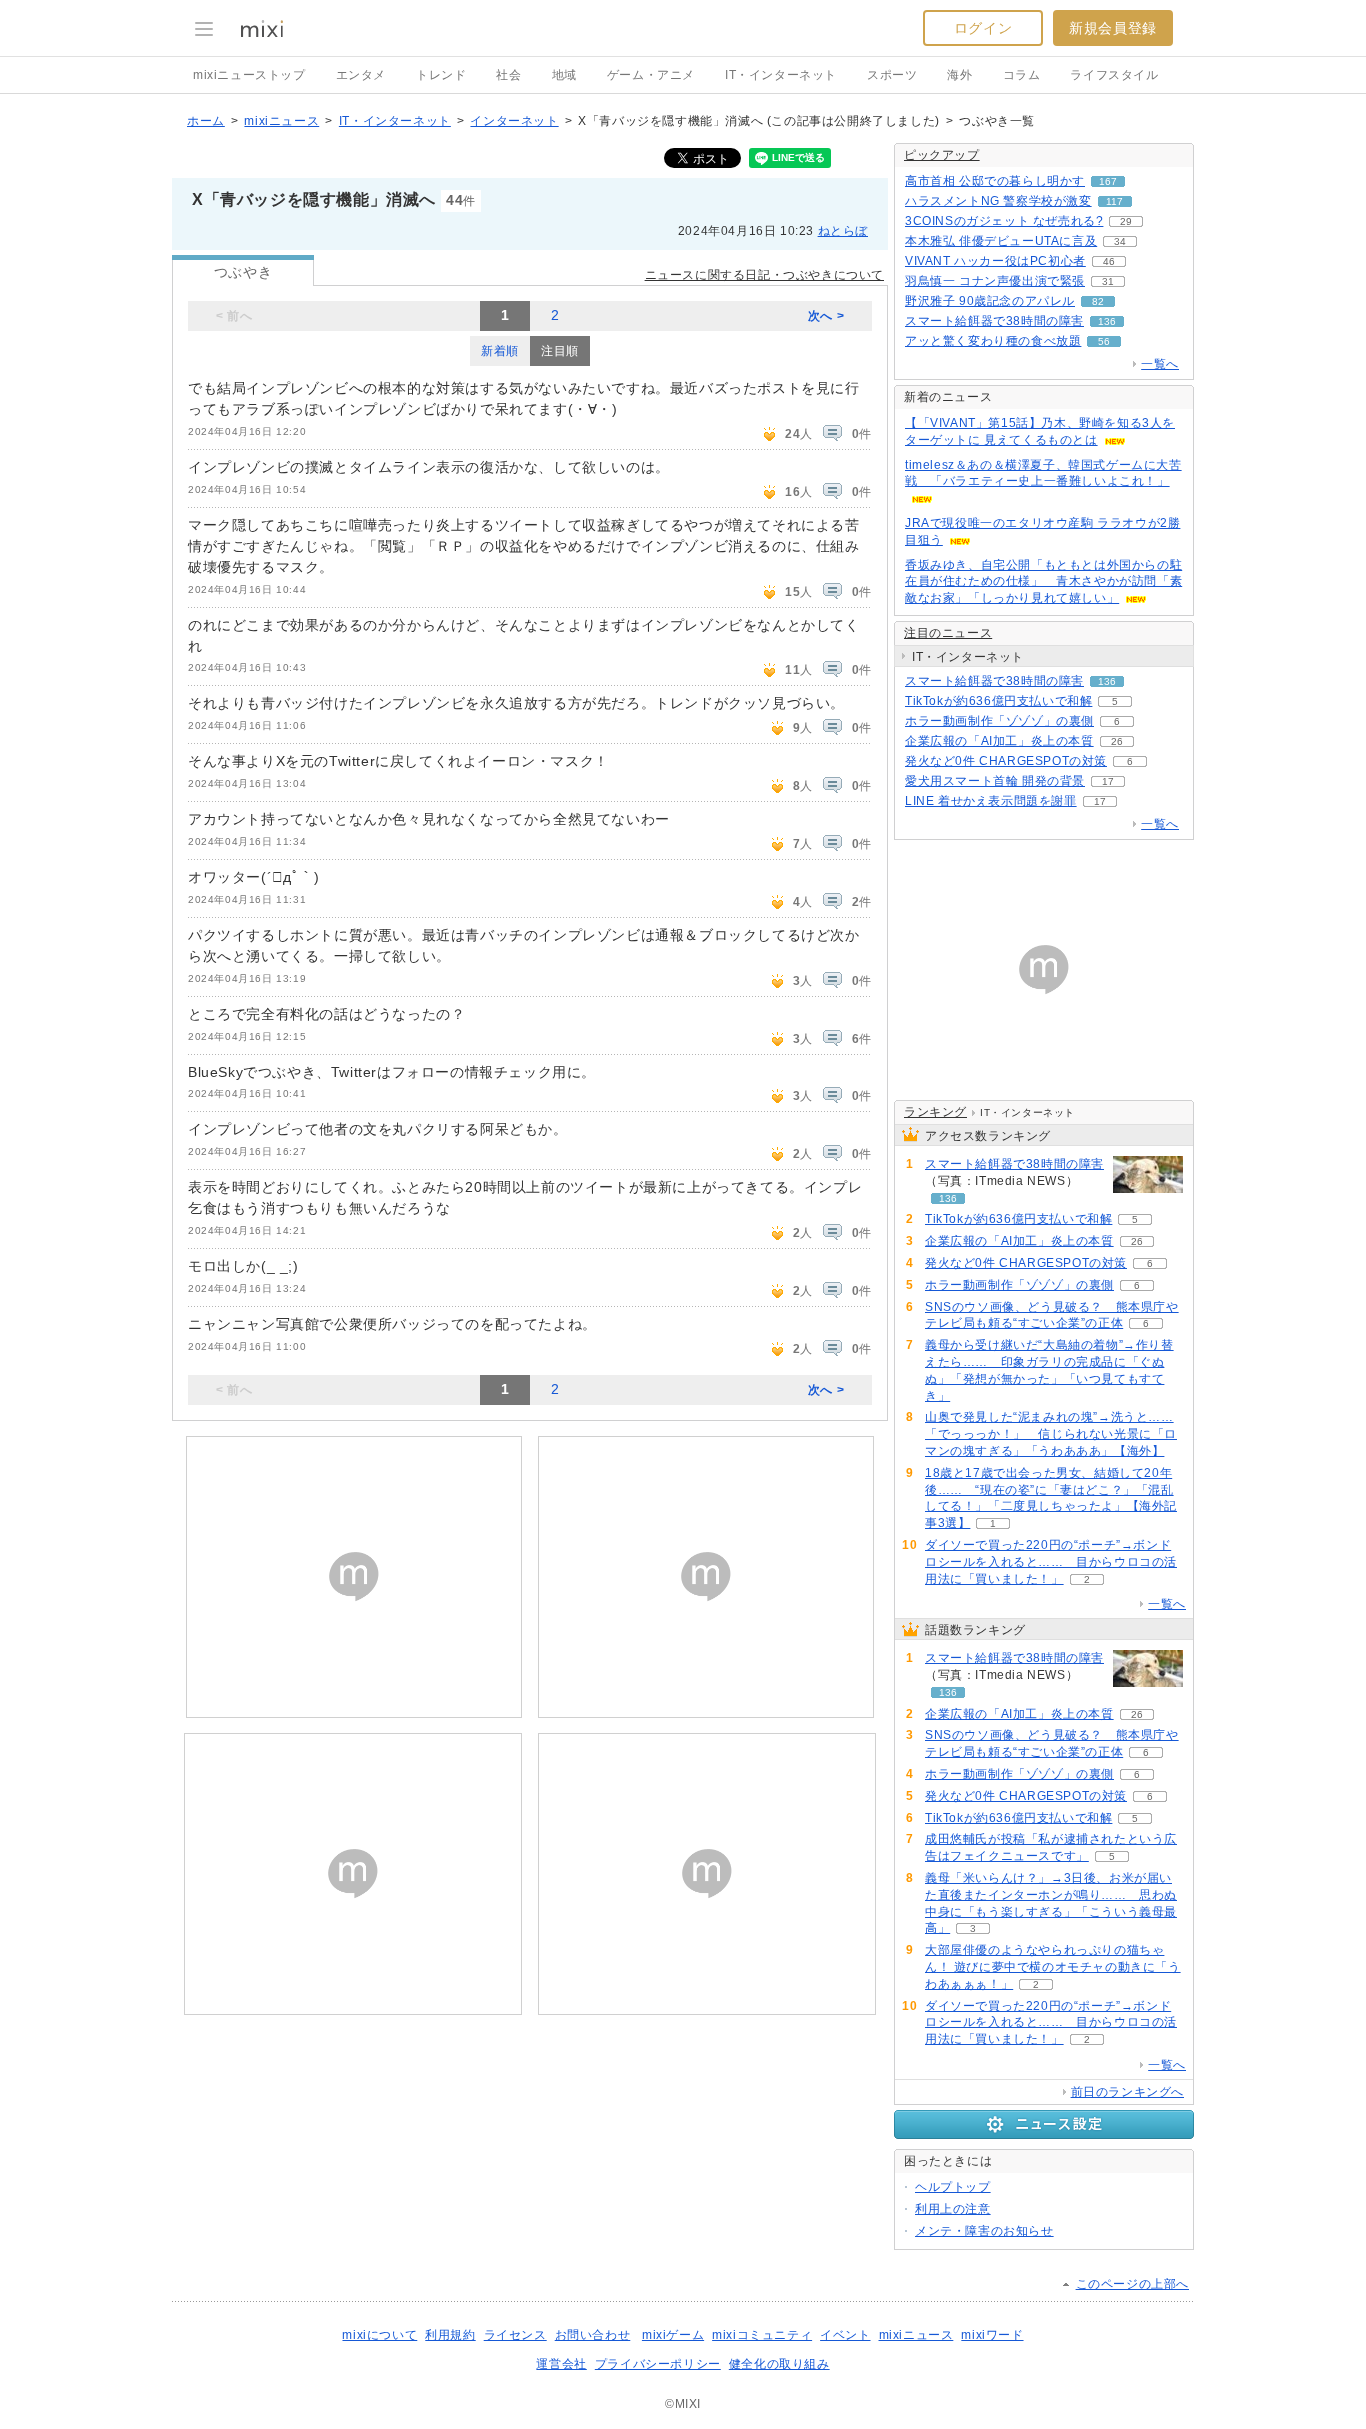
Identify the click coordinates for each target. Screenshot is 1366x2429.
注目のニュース (948, 633)
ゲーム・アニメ (651, 75)
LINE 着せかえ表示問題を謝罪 (991, 801)
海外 (959, 75)
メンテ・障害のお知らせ (984, 2231)
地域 (564, 75)
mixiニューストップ (249, 75)
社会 (508, 75)
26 (1117, 741)
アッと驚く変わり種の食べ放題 (993, 341)
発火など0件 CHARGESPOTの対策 (1006, 761)
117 (1114, 201)
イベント (845, 2335)
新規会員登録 (1113, 28)
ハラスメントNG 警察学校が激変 (998, 201)
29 (1126, 221)
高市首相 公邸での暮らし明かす (995, 181)
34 (1120, 241)
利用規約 (450, 2335)
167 (1108, 181)
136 (1107, 321)
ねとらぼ (843, 231)
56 (1104, 341)
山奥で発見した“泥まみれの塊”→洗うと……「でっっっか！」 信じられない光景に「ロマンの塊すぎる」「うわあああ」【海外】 (1051, 1434)
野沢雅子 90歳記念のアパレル (990, 301)
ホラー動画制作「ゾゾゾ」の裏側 (999, 721)
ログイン (983, 28)
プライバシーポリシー (658, 2364)
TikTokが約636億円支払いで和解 (998, 701)
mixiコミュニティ (762, 2335)
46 (1109, 261)
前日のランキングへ (1127, 2092)
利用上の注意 (953, 2209)
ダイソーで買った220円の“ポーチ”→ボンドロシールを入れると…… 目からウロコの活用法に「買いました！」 (1051, 1562)
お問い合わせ (593, 2335)
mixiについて (379, 2335)
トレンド (441, 75)
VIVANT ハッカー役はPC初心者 (995, 261)
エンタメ (361, 75)
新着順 (500, 351)
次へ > (826, 316)
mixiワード (992, 2335)
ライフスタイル (1114, 75)
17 (1108, 781)
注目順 (560, 351)
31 (1108, 281)
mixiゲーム (673, 2335)
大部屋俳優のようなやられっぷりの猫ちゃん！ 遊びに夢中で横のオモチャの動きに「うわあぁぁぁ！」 (1053, 1967)
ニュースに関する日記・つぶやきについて (764, 275)
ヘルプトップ (953, 2187)
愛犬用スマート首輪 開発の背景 (995, 781)
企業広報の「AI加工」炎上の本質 (999, 741)
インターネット (514, 121)
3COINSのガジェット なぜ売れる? (1004, 221)
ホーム (206, 121)
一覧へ (1160, 364)
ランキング (935, 1112)
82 (1098, 301)
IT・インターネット (781, 75)
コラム (1022, 75)
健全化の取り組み (779, 2364)
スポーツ (892, 75)
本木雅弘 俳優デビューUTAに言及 (1001, 241)
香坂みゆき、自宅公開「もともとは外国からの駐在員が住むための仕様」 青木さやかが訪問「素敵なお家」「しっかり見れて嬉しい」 (1043, 582)
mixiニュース (281, 121)
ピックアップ (942, 155)
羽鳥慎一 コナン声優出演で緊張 (995, 281)
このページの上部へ (1132, 2284)
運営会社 (561, 2364)
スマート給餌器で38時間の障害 (994, 321)
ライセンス (515, 2335)
